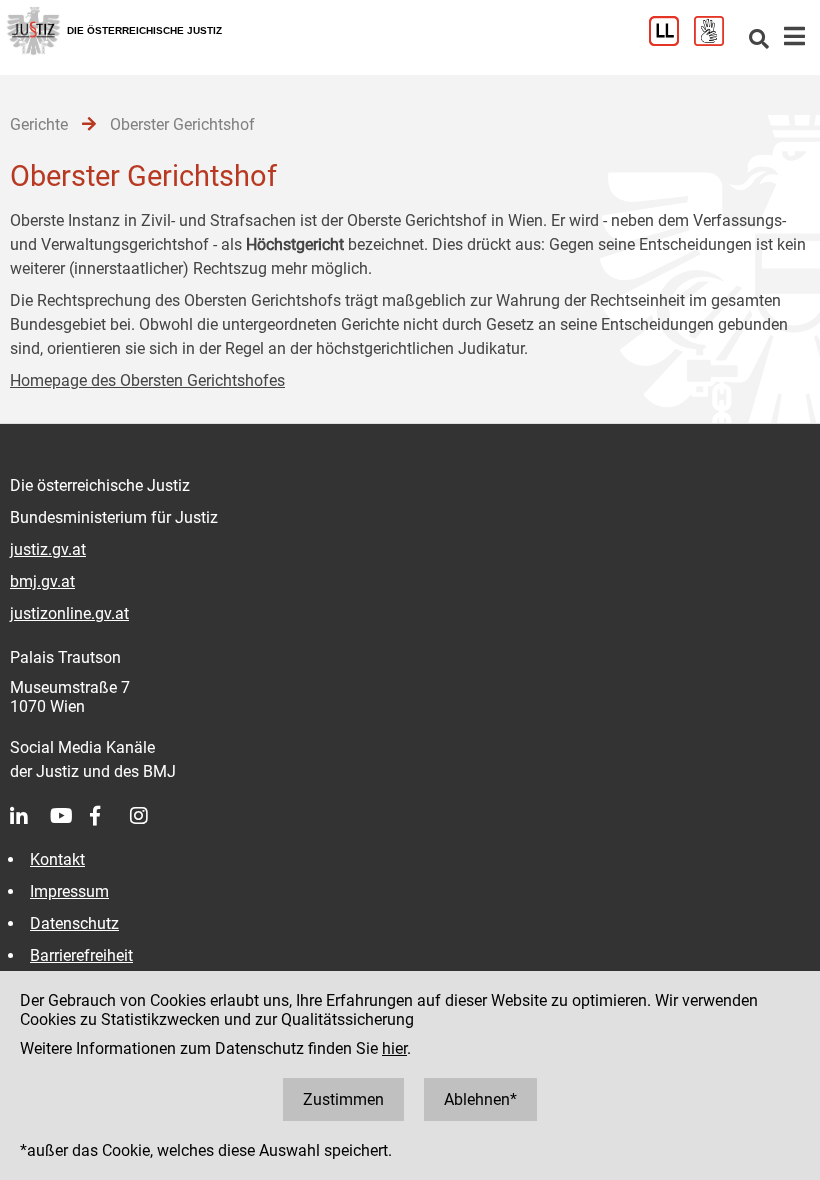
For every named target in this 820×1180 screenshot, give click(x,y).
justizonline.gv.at (69, 613)
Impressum (69, 891)
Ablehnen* (480, 1099)
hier (394, 1048)
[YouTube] (70, 816)
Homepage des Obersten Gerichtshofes (147, 380)
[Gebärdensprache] (716, 40)
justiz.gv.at (48, 549)
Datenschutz (74, 923)
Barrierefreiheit (81, 955)
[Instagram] (150, 816)
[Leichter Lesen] (671, 40)
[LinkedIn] (30, 816)
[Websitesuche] (759, 40)
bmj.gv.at (42, 581)
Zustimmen (343, 1099)
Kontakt (57, 859)
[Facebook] (110, 816)
